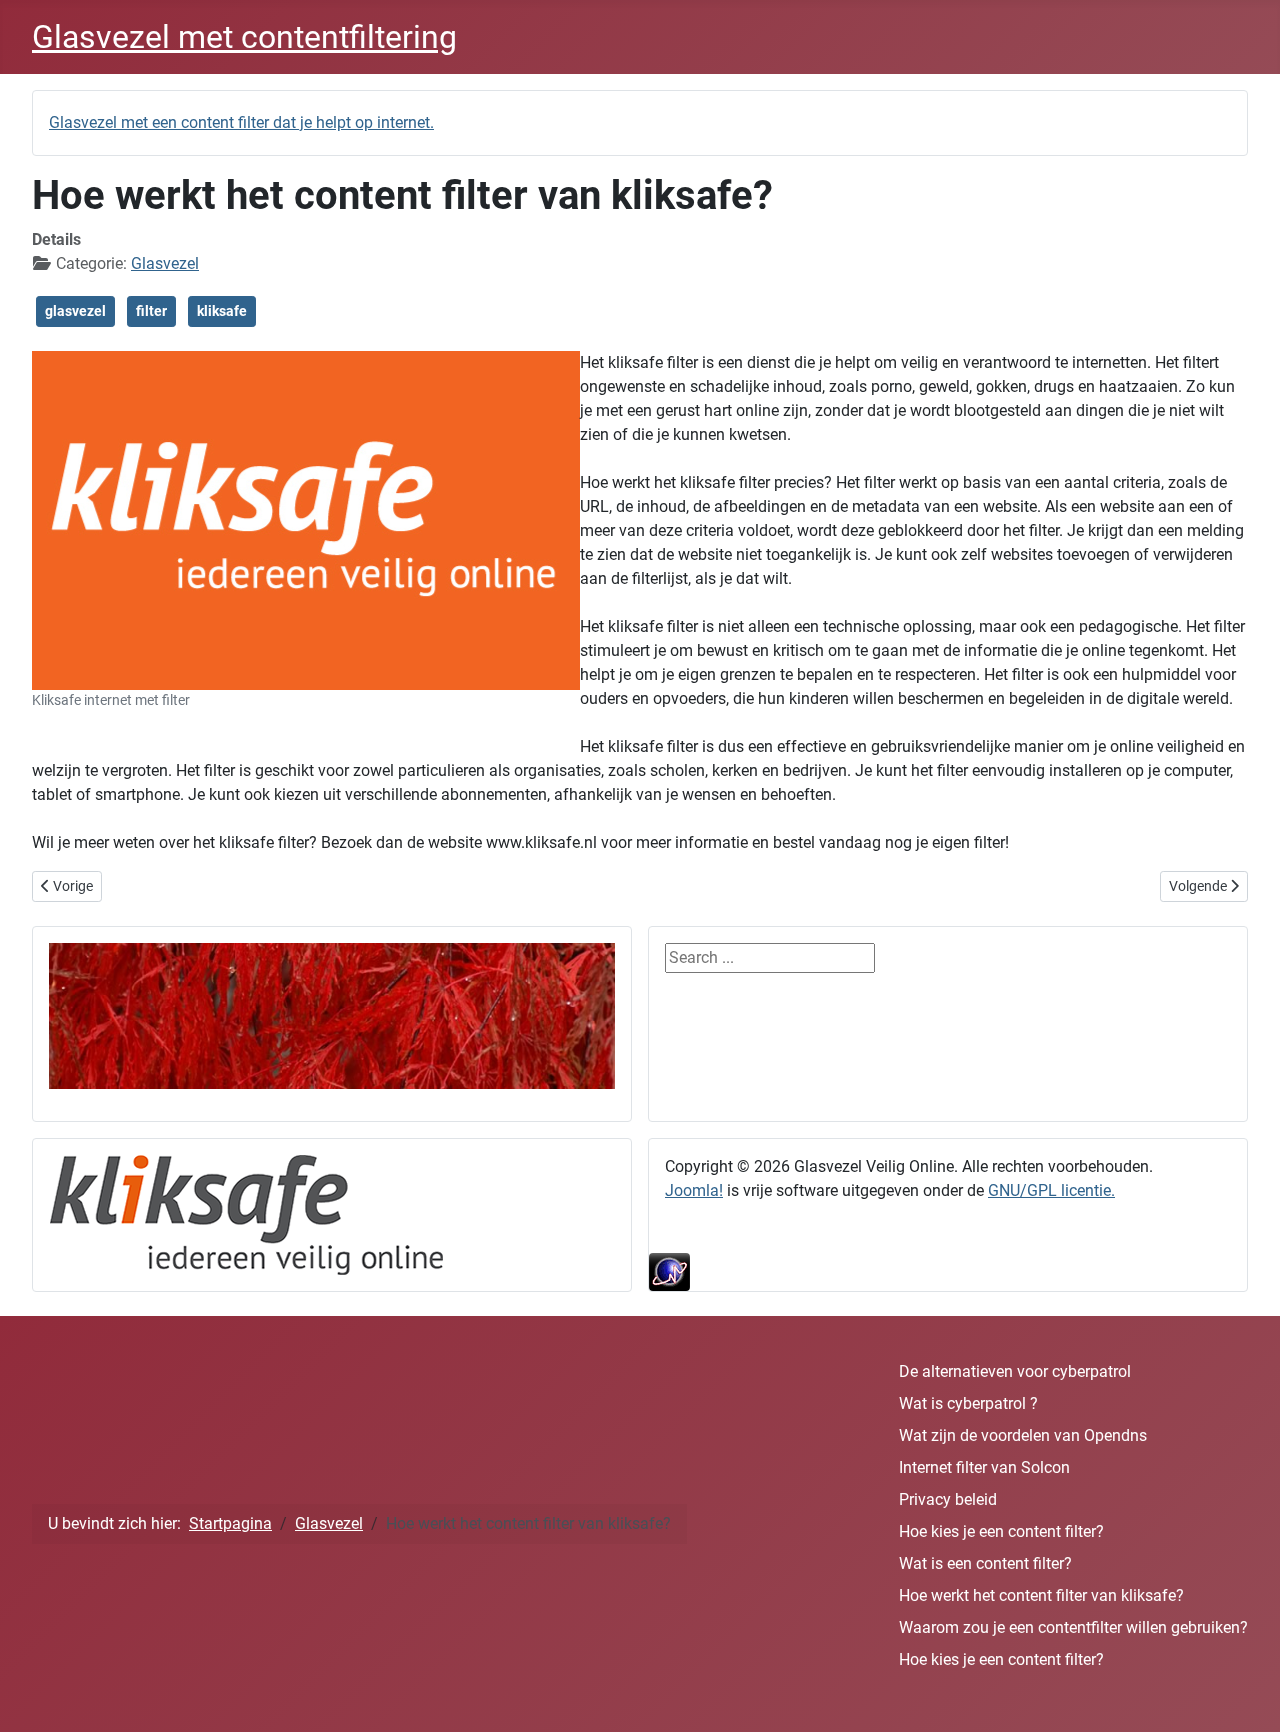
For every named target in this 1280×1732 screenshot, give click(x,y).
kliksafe (222, 311)
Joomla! (694, 1190)
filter (151, 311)
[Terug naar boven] (1245, 1695)
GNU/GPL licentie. (1051, 1190)
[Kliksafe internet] (247, 1213)
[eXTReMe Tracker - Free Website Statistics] (948, 1272)
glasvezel (75, 311)
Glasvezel (165, 263)
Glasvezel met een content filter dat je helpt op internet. (241, 122)
